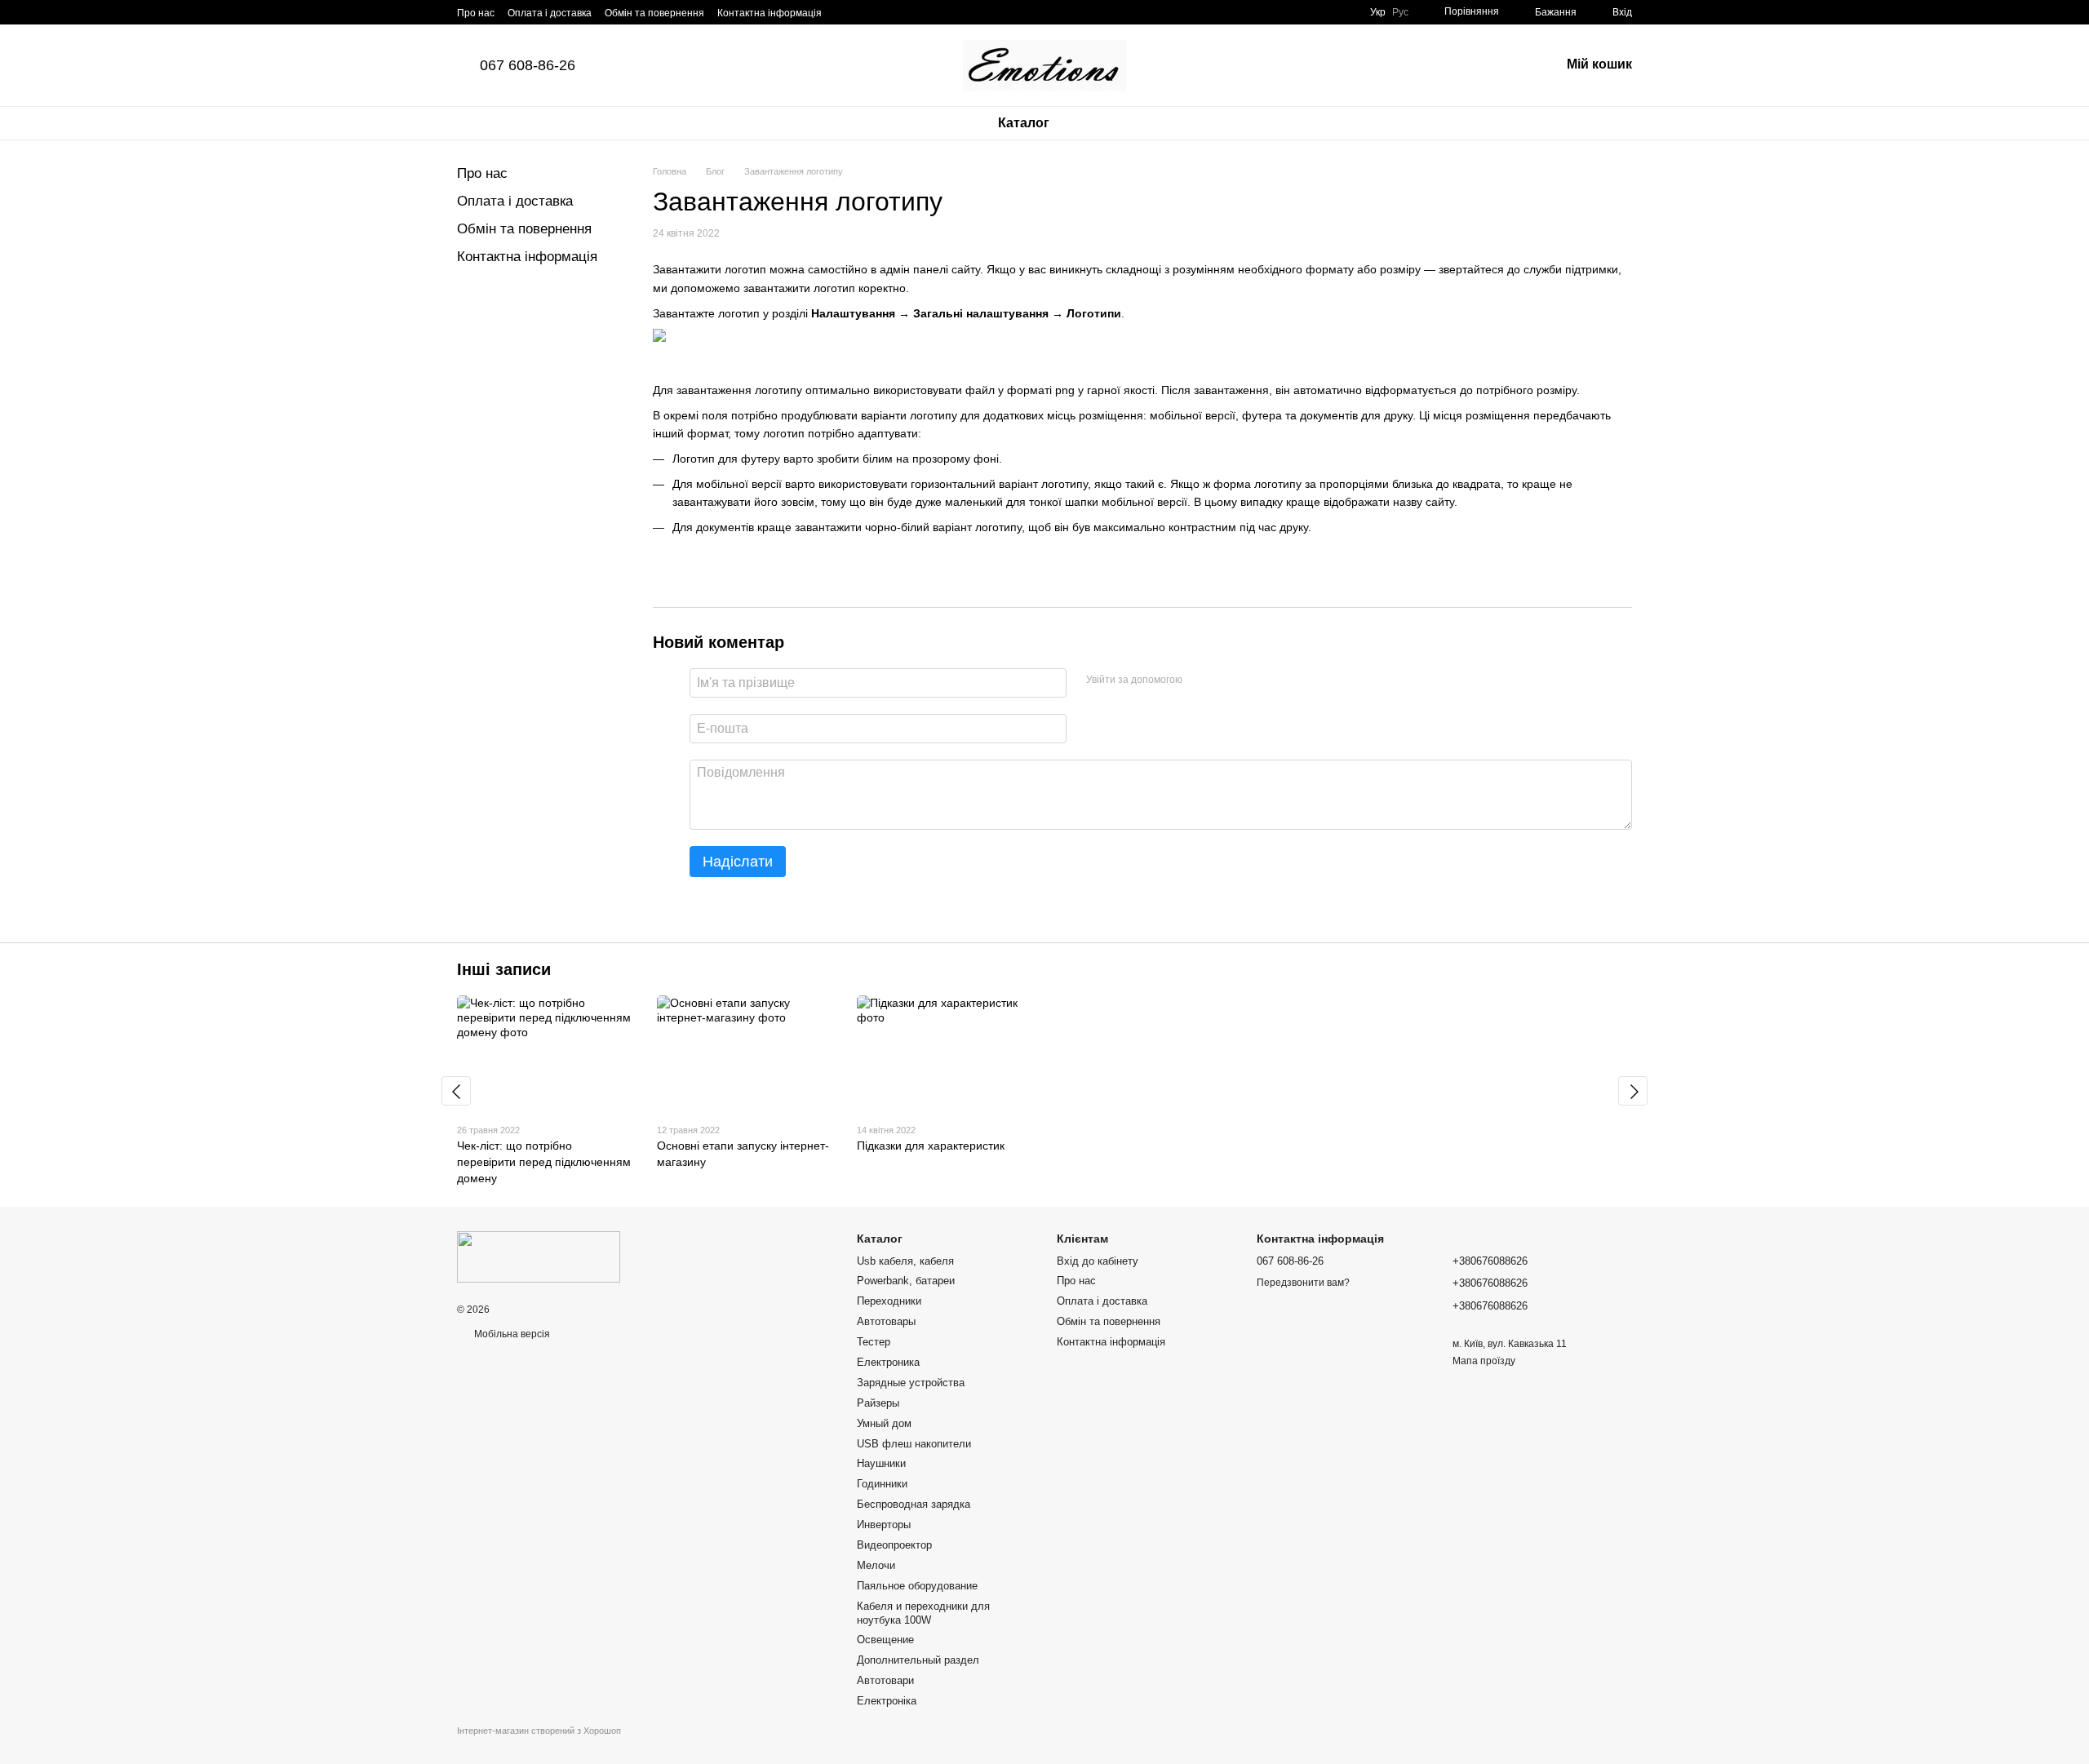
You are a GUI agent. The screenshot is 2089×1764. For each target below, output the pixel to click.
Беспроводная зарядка (914, 1504)
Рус (1400, 12)
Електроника (888, 1362)
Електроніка (887, 1701)
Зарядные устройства (911, 1383)
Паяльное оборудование (917, 1586)
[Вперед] (1633, 1091)
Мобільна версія (511, 1334)
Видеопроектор (894, 1545)
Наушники (881, 1463)
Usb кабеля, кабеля (905, 1261)
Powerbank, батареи (906, 1281)
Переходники (889, 1301)
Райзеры (878, 1403)
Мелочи (876, 1565)
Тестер (874, 1342)
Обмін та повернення (654, 13)
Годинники (882, 1484)
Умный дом (884, 1423)
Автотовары (886, 1321)
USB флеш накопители (914, 1444)
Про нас (476, 13)
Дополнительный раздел (918, 1660)
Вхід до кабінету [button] (1098, 1261)
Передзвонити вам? (1303, 1283)
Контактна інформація (770, 13)
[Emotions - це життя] (539, 1257)
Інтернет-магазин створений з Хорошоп (539, 1731)
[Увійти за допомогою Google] (1226, 680)
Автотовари (885, 1680)
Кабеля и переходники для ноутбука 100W (923, 1613)
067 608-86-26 (528, 65)
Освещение (885, 1640)
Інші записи (504, 969)
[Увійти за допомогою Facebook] (1200, 680)
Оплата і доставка (550, 13)
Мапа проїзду (1484, 1361)
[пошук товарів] (1111, 123)
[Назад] (456, 1091)
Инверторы (884, 1525)
